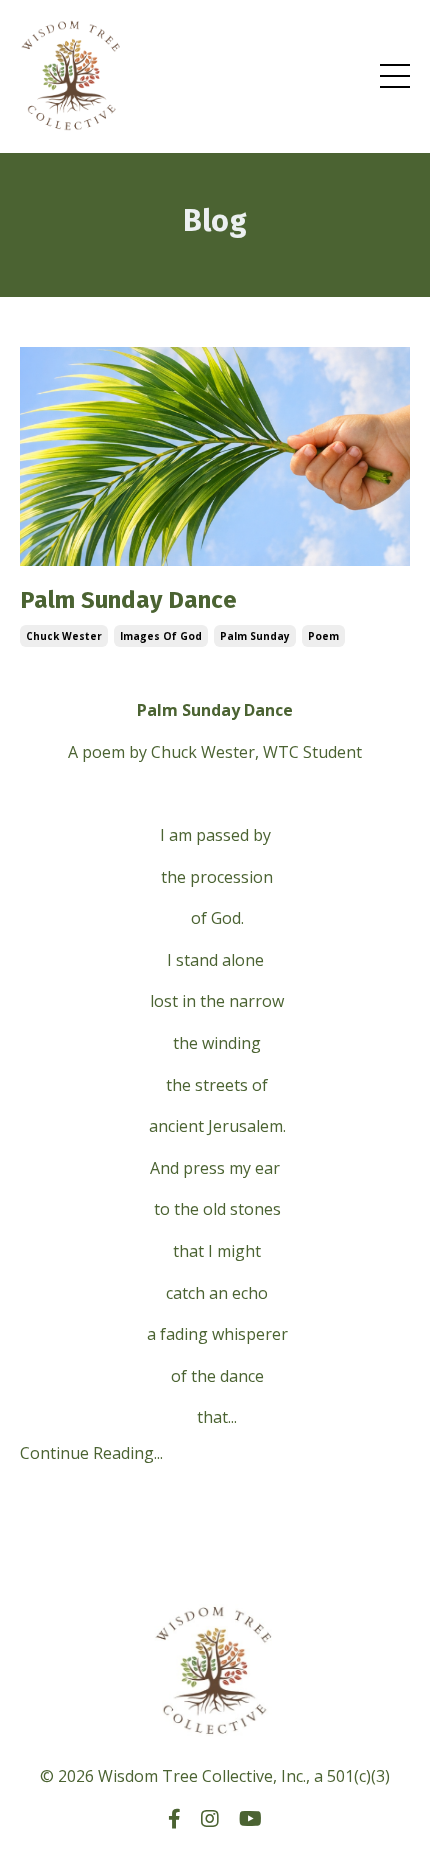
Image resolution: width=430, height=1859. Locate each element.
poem (323, 636)
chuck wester (64, 636)
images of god (161, 636)
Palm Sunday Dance (128, 600)
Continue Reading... (91, 1453)
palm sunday (255, 636)
